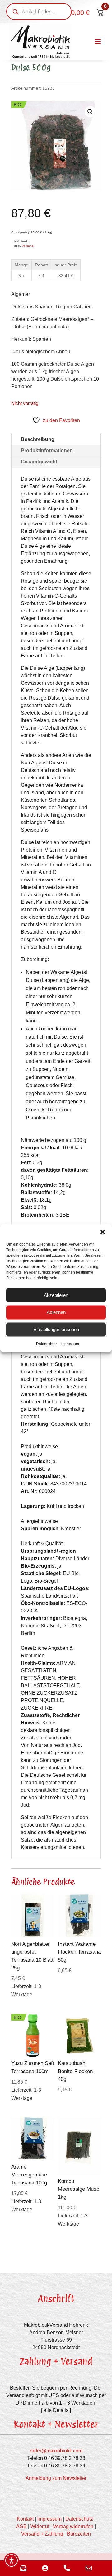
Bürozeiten (79, 2534)
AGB (21, 2526)
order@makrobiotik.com (56, 2451)
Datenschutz (47, 1344)
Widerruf (40, 2526)
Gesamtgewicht (39, 462)
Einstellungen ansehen (56, 1329)
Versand (28, 246)
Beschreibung (38, 439)
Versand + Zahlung (42, 2534)
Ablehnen (56, 1312)
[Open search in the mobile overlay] (39, 12)
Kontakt (25, 2519)
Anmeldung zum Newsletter (56, 2478)
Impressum (70, 1344)
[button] (103, 1232)
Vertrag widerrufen (73, 2526)
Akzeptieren (56, 1295)
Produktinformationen (47, 450)
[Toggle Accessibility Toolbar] (12, 2560)
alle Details (56, 2410)
